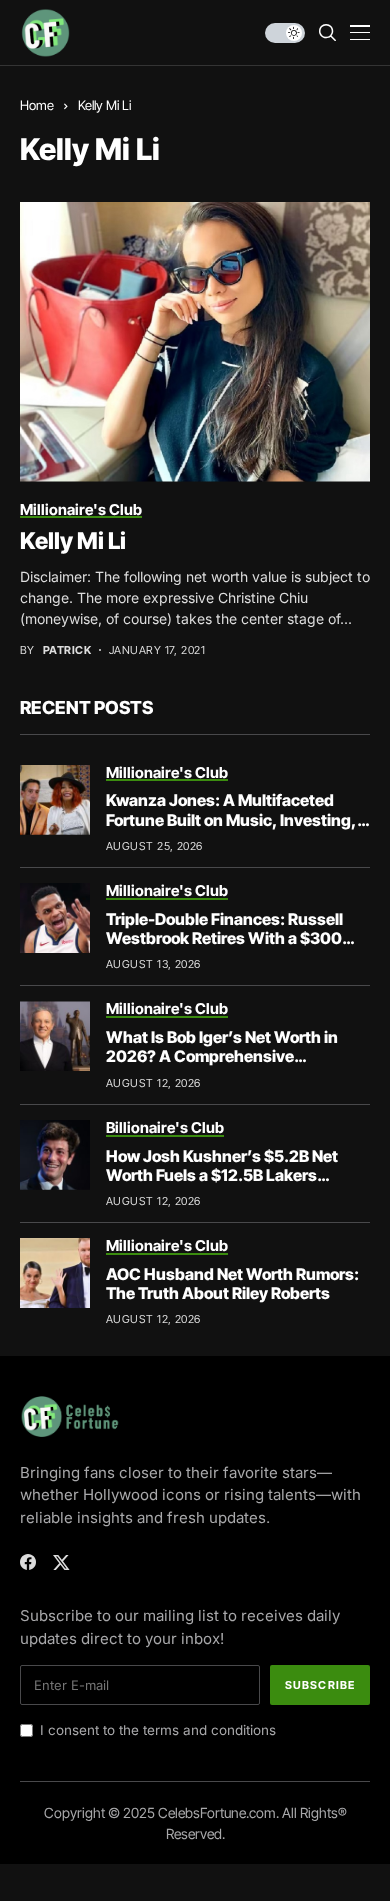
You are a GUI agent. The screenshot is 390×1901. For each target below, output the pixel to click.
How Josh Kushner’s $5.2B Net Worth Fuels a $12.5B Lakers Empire (222, 1175)
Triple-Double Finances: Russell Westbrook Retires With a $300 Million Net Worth (224, 938)
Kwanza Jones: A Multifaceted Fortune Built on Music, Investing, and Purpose (231, 819)
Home (37, 105)
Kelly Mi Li (73, 541)
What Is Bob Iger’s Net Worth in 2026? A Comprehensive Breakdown (222, 1056)
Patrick (67, 650)
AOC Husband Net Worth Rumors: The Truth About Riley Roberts (232, 1283)
